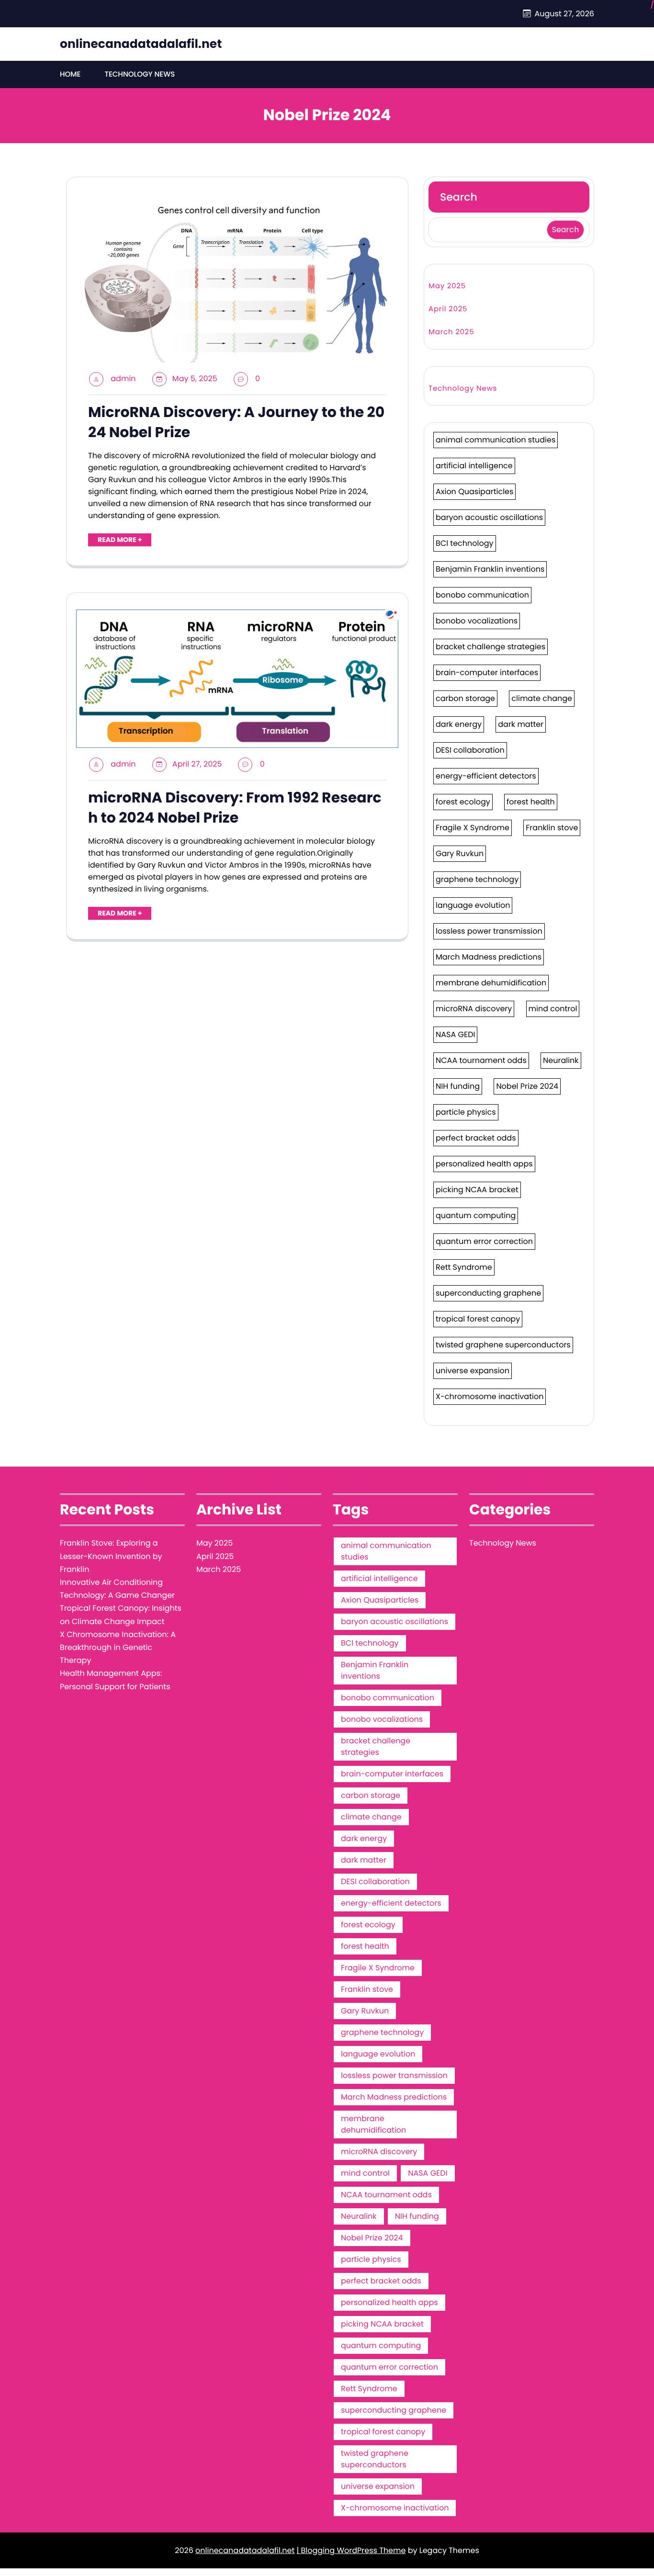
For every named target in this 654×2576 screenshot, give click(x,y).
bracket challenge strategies (490, 647)
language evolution (473, 905)
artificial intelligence (474, 466)
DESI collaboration (470, 750)
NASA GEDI (455, 1034)
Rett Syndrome (464, 1267)
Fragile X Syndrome (473, 828)
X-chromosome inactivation (490, 1396)
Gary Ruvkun (460, 853)
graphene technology (477, 879)
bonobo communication (482, 595)
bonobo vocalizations (477, 621)
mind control (553, 1009)
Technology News (140, 74)
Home (70, 74)
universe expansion (473, 1371)
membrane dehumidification (491, 983)
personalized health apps (484, 1164)
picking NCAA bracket (477, 1190)
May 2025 (447, 286)
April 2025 (448, 309)
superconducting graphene (488, 1293)
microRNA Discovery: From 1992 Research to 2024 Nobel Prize (235, 808)
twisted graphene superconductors (503, 1345)
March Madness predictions (489, 957)
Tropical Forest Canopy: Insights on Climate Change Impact (121, 1615)
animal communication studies (496, 440)
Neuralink (561, 1060)
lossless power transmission (489, 931)
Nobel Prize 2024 (527, 1086)
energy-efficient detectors (486, 776)
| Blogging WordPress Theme (351, 2550)
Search (459, 197)
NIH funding (458, 1086)
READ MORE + (120, 540)
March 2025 (451, 332)
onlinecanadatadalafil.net (141, 44)
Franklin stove (552, 828)
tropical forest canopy (478, 1319)
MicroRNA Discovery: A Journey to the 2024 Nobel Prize (236, 422)
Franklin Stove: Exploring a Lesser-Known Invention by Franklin (111, 1556)
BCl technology (465, 543)
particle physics (466, 1112)
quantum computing (476, 1215)
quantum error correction (484, 1241)
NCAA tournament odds (481, 1060)
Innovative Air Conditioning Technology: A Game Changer (117, 1589)
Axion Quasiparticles (474, 491)
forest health (531, 802)
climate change (542, 698)
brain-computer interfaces (487, 672)
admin (123, 378)
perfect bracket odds (476, 1138)
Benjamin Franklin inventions (490, 569)
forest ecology (463, 802)
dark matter (521, 724)
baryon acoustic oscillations (489, 517)
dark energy (459, 724)
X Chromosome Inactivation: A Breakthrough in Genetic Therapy (118, 1647)
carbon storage (465, 698)
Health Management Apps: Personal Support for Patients (115, 1680)
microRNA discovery (474, 1009)
